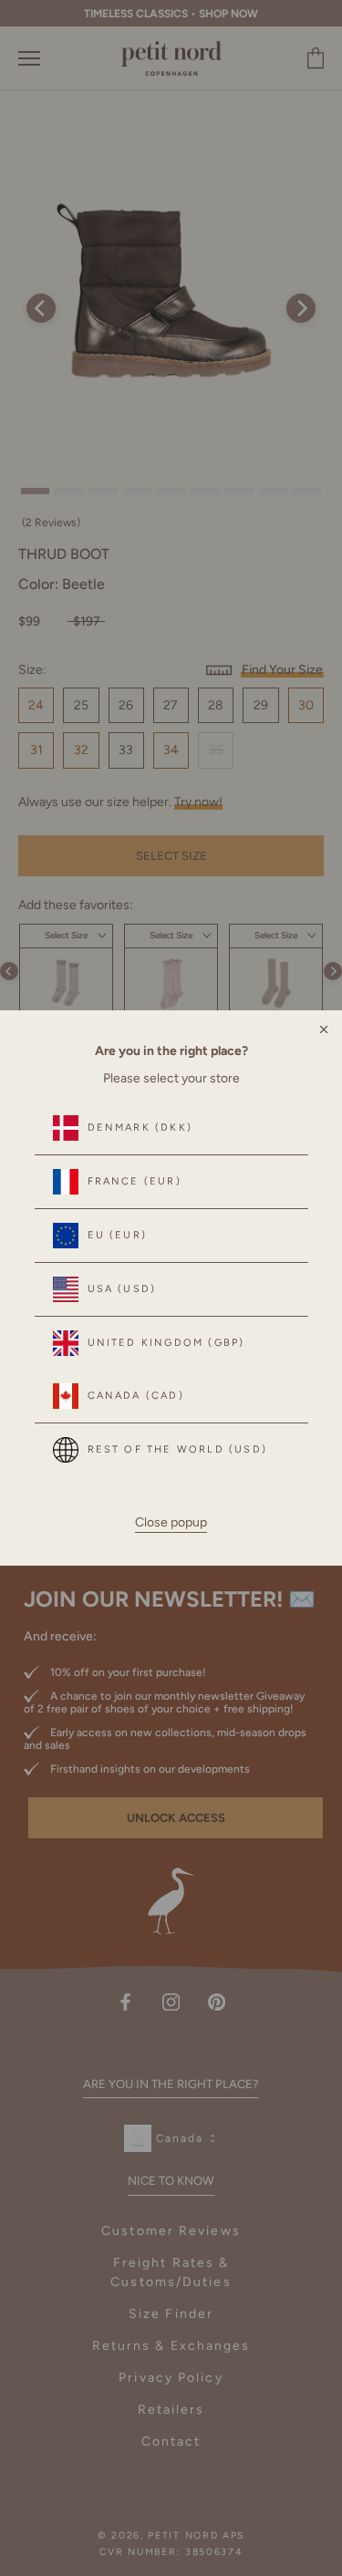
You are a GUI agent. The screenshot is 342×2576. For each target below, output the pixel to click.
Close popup (171, 1522)
